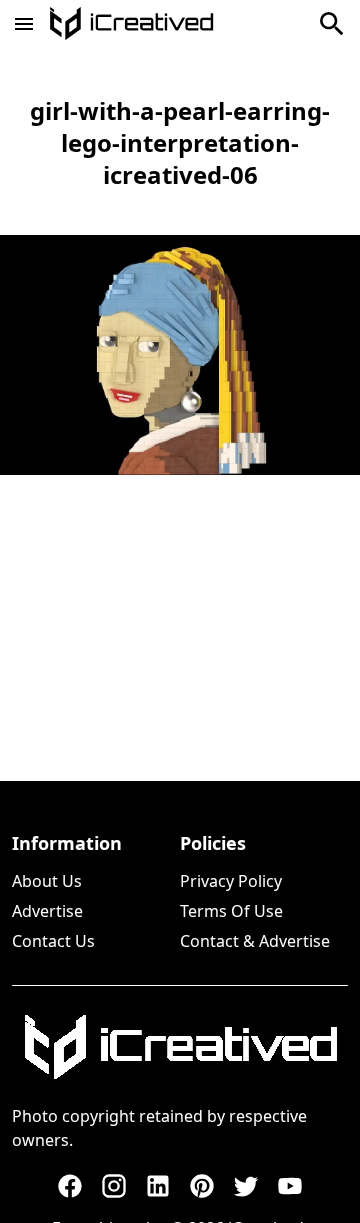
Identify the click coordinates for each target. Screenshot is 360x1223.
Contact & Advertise (255, 941)
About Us (47, 881)
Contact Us (53, 941)
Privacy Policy (231, 881)
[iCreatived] (180, 1047)
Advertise (47, 911)
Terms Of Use (231, 911)
